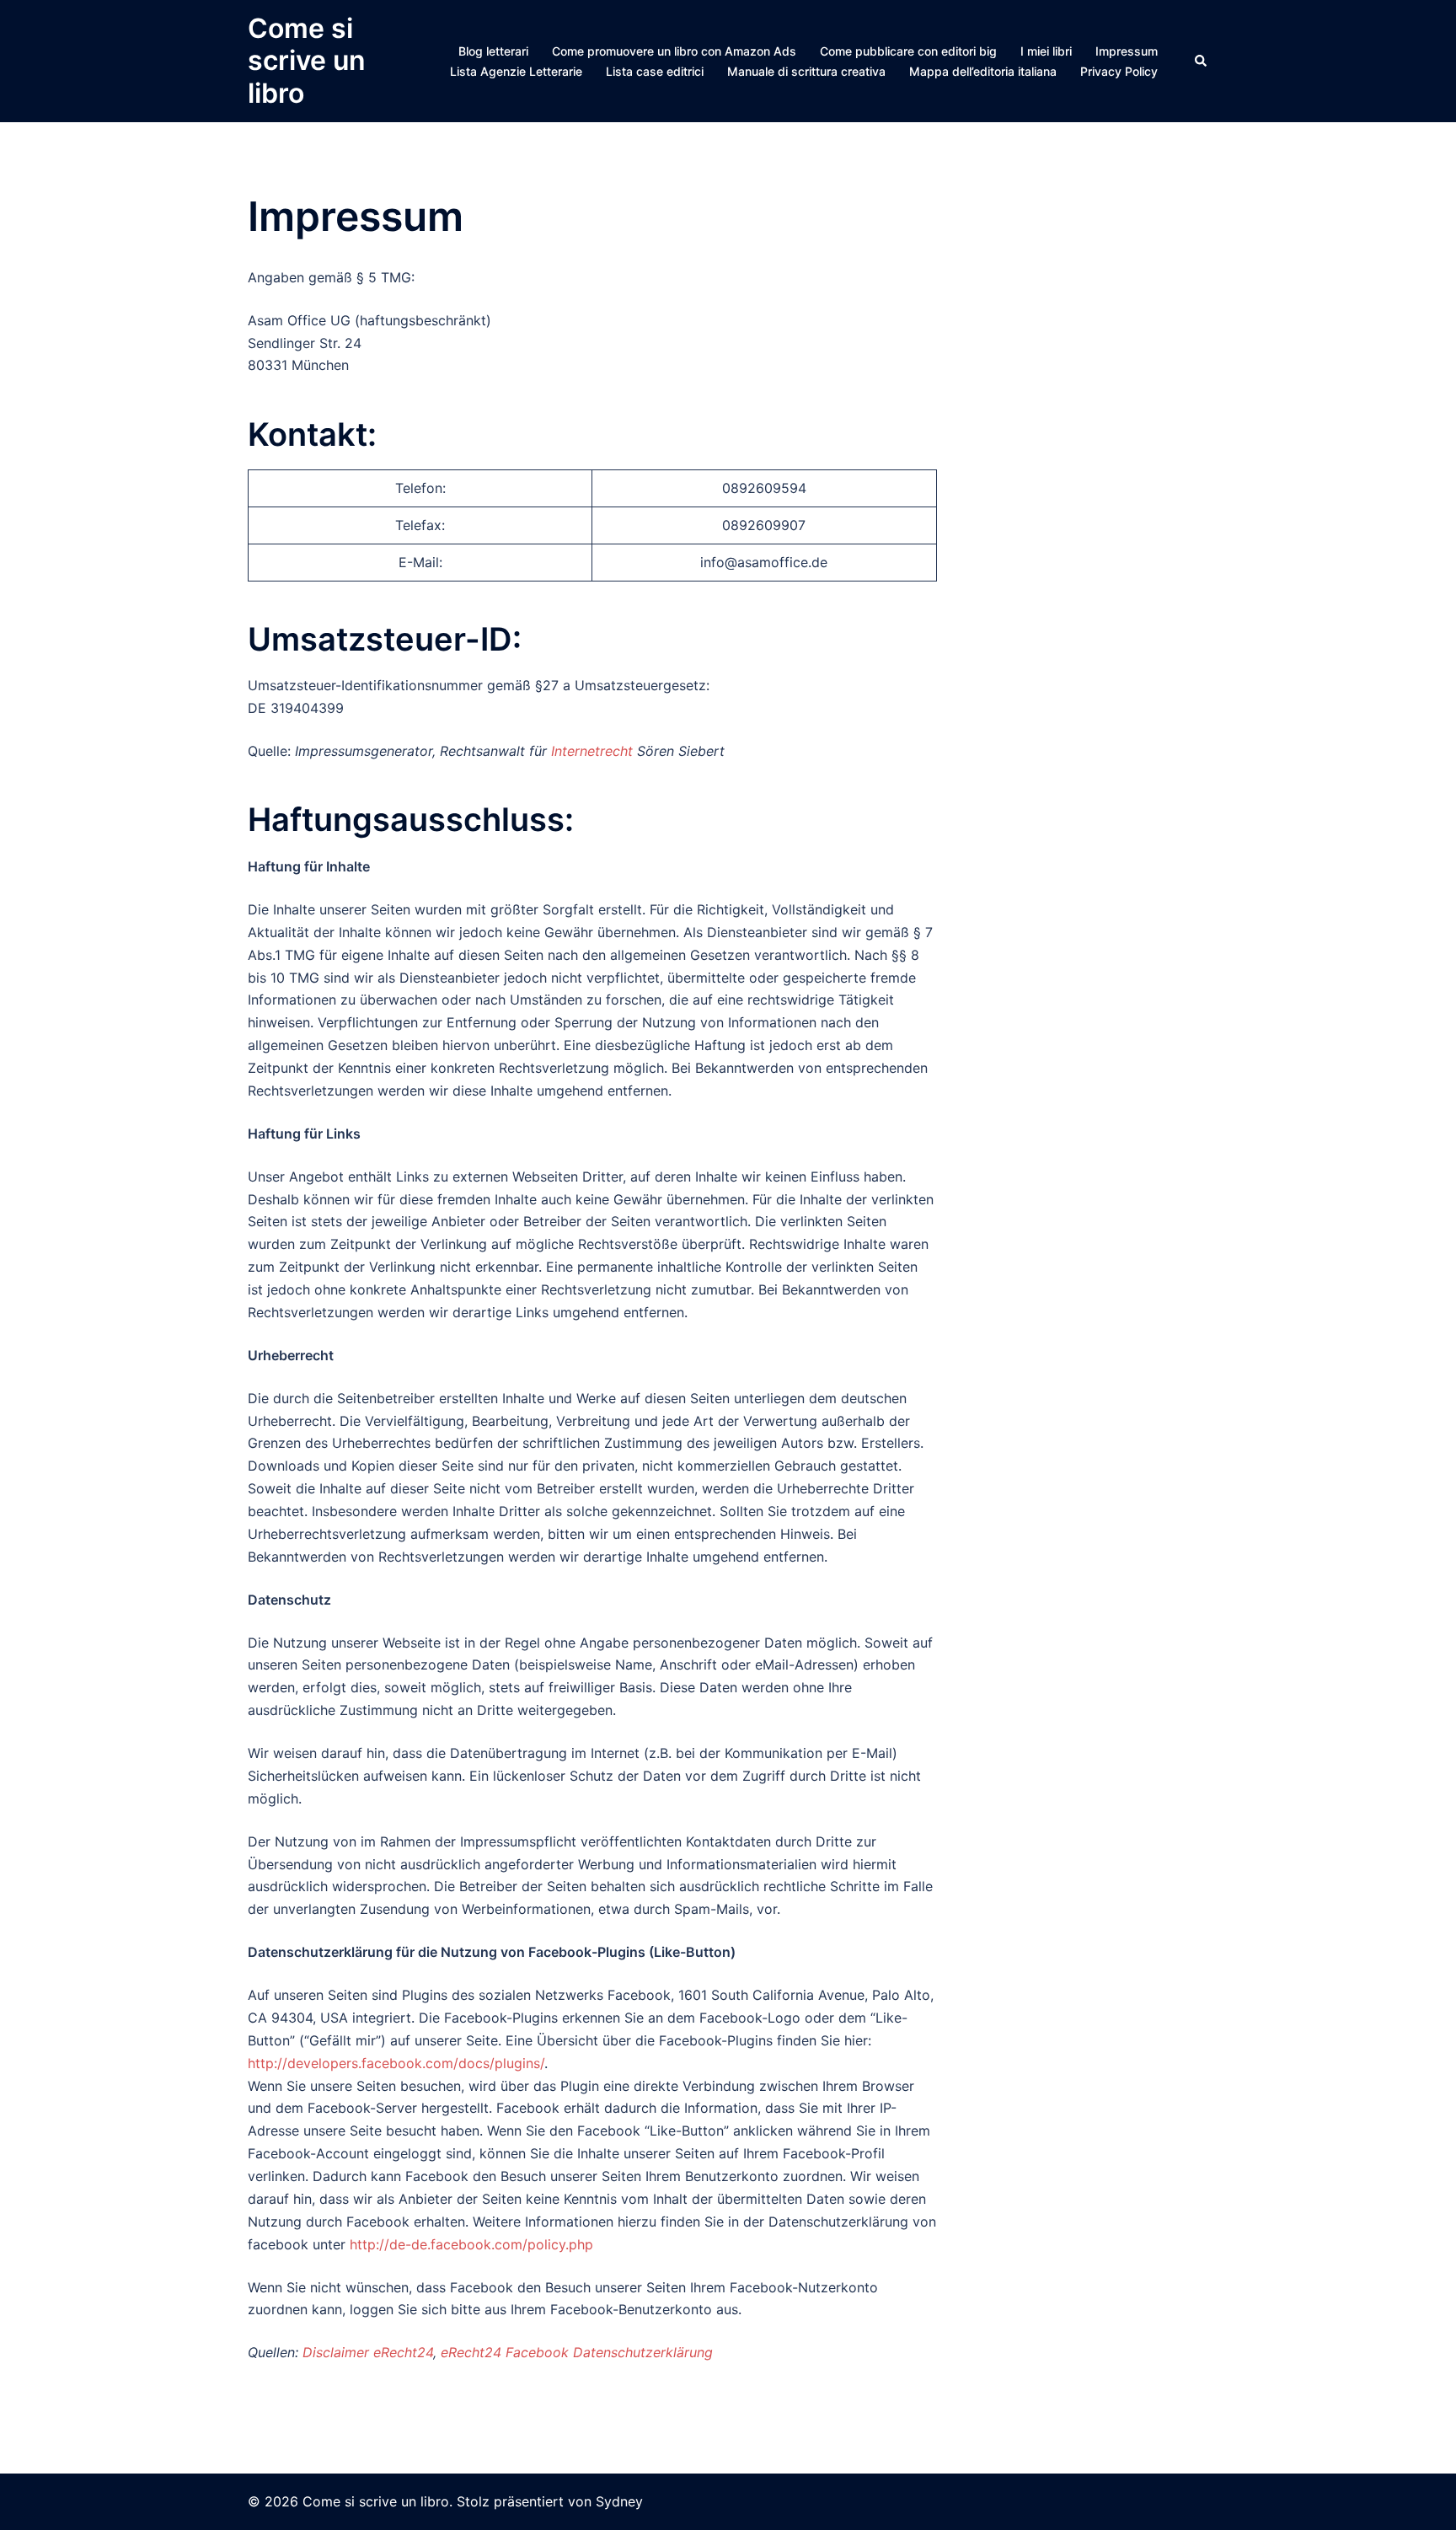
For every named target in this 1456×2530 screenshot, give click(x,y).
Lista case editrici (655, 71)
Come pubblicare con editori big (908, 51)
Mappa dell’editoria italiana (983, 71)
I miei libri (1046, 51)
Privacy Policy (1119, 71)
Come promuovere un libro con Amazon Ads (674, 51)
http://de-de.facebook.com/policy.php (471, 2244)
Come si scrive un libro (307, 61)
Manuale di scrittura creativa (806, 71)
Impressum (1127, 51)
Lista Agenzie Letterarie (516, 71)
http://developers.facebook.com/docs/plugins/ (396, 2063)
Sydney (619, 2501)
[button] (1202, 61)
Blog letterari (493, 51)
